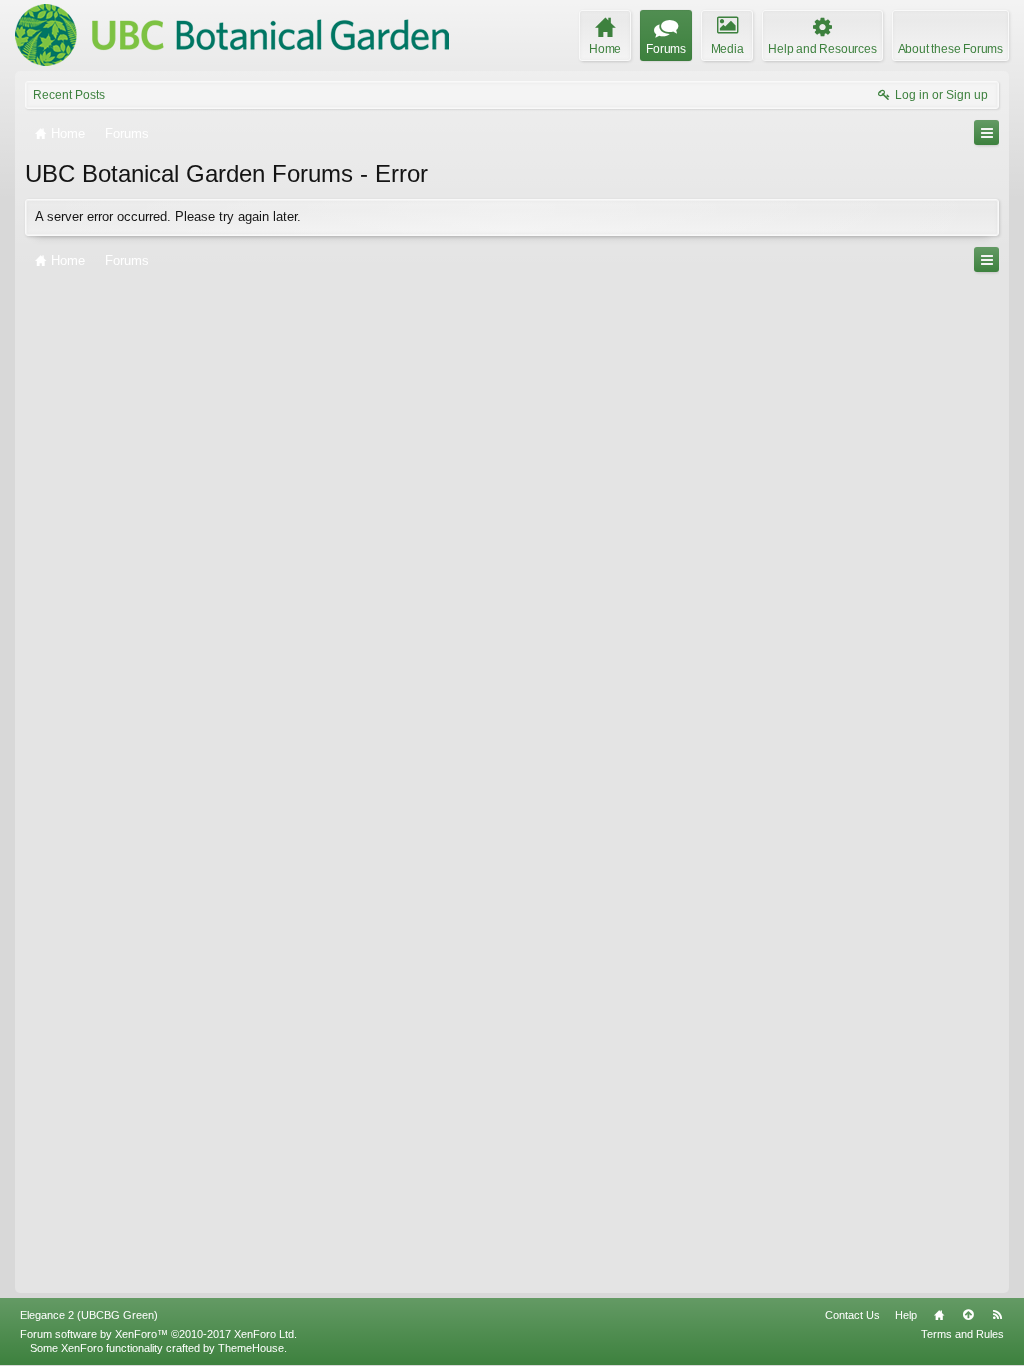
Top (968, 1315)
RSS (997, 1315)
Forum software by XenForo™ (158, 1334)
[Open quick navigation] (986, 132)
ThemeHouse (251, 1348)
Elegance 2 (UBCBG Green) (89, 1315)
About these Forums (950, 49)
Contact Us (852, 1315)
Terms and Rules (962, 1334)
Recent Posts (69, 95)
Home (939, 1315)
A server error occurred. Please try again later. (168, 216)
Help (906, 1315)
